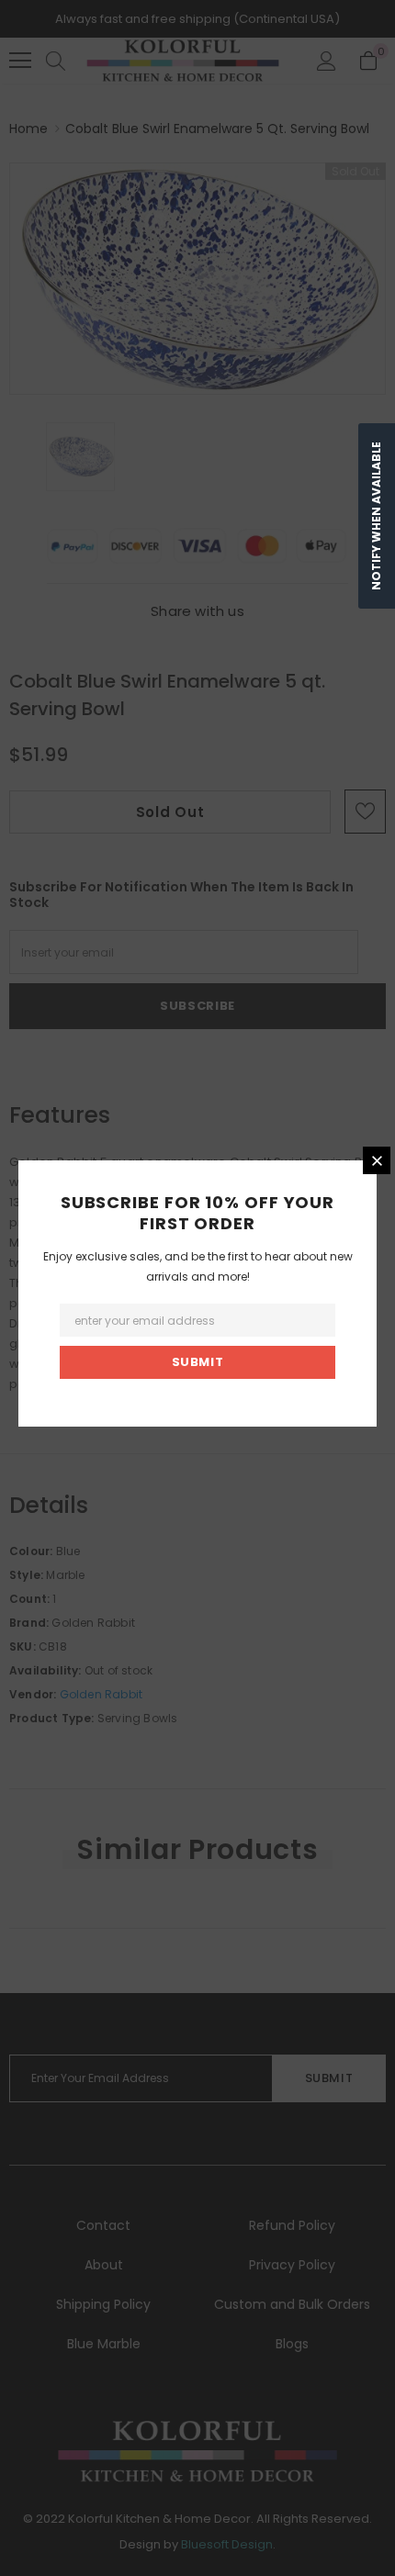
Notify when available (376, 516)
